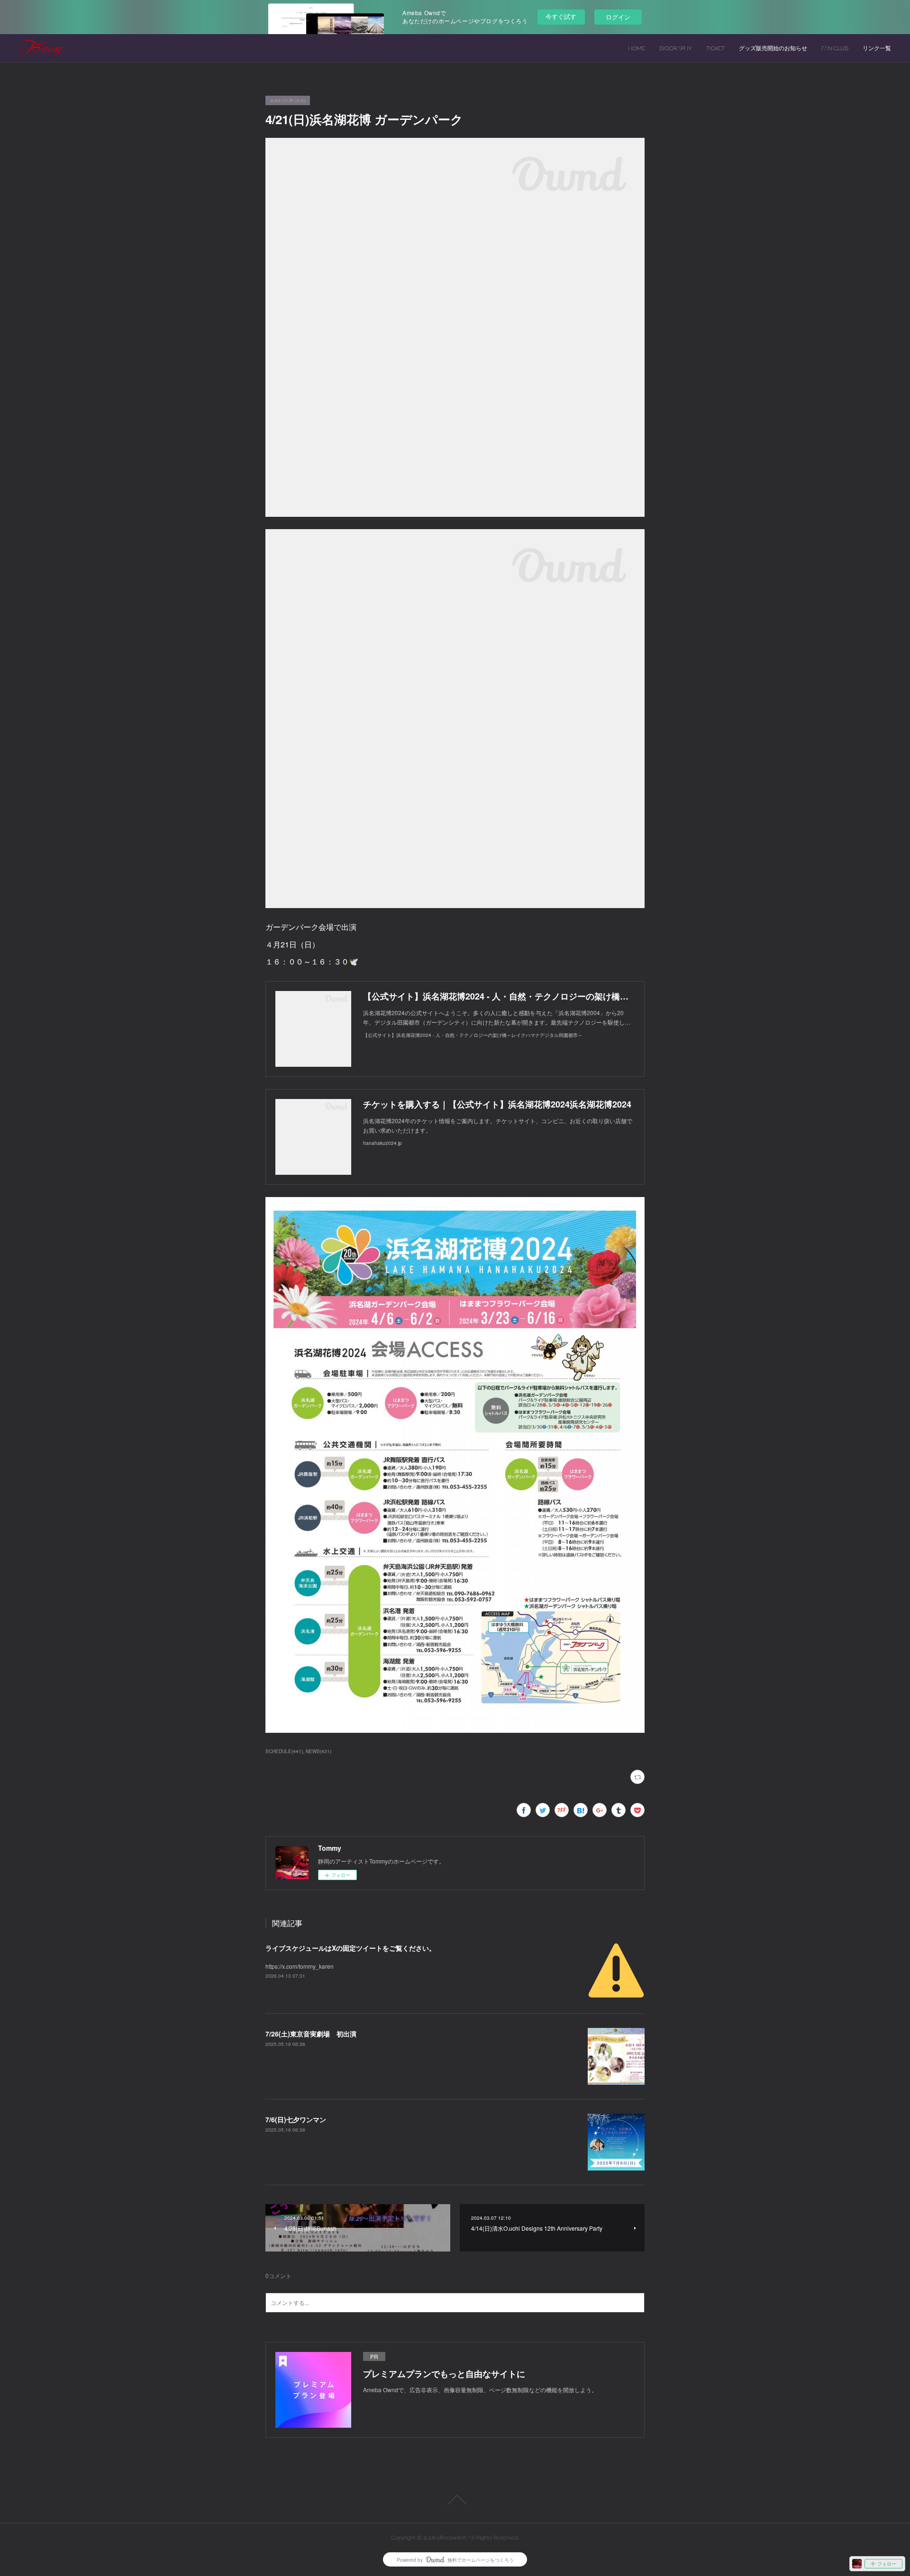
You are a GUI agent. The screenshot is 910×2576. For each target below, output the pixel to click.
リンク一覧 (877, 48)
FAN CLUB (835, 48)
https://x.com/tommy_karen (300, 1966)
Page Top (455, 2500)
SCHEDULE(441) (284, 1751)
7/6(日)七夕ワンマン (296, 2119)
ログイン (618, 17)
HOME (637, 48)
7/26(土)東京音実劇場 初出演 (311, 2034)
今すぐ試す (561, 16)
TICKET (715, 48)
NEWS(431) (318, 1751)
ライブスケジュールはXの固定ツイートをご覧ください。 (350, 1948)
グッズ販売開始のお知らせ (773, 48)
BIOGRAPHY (676, 48)
